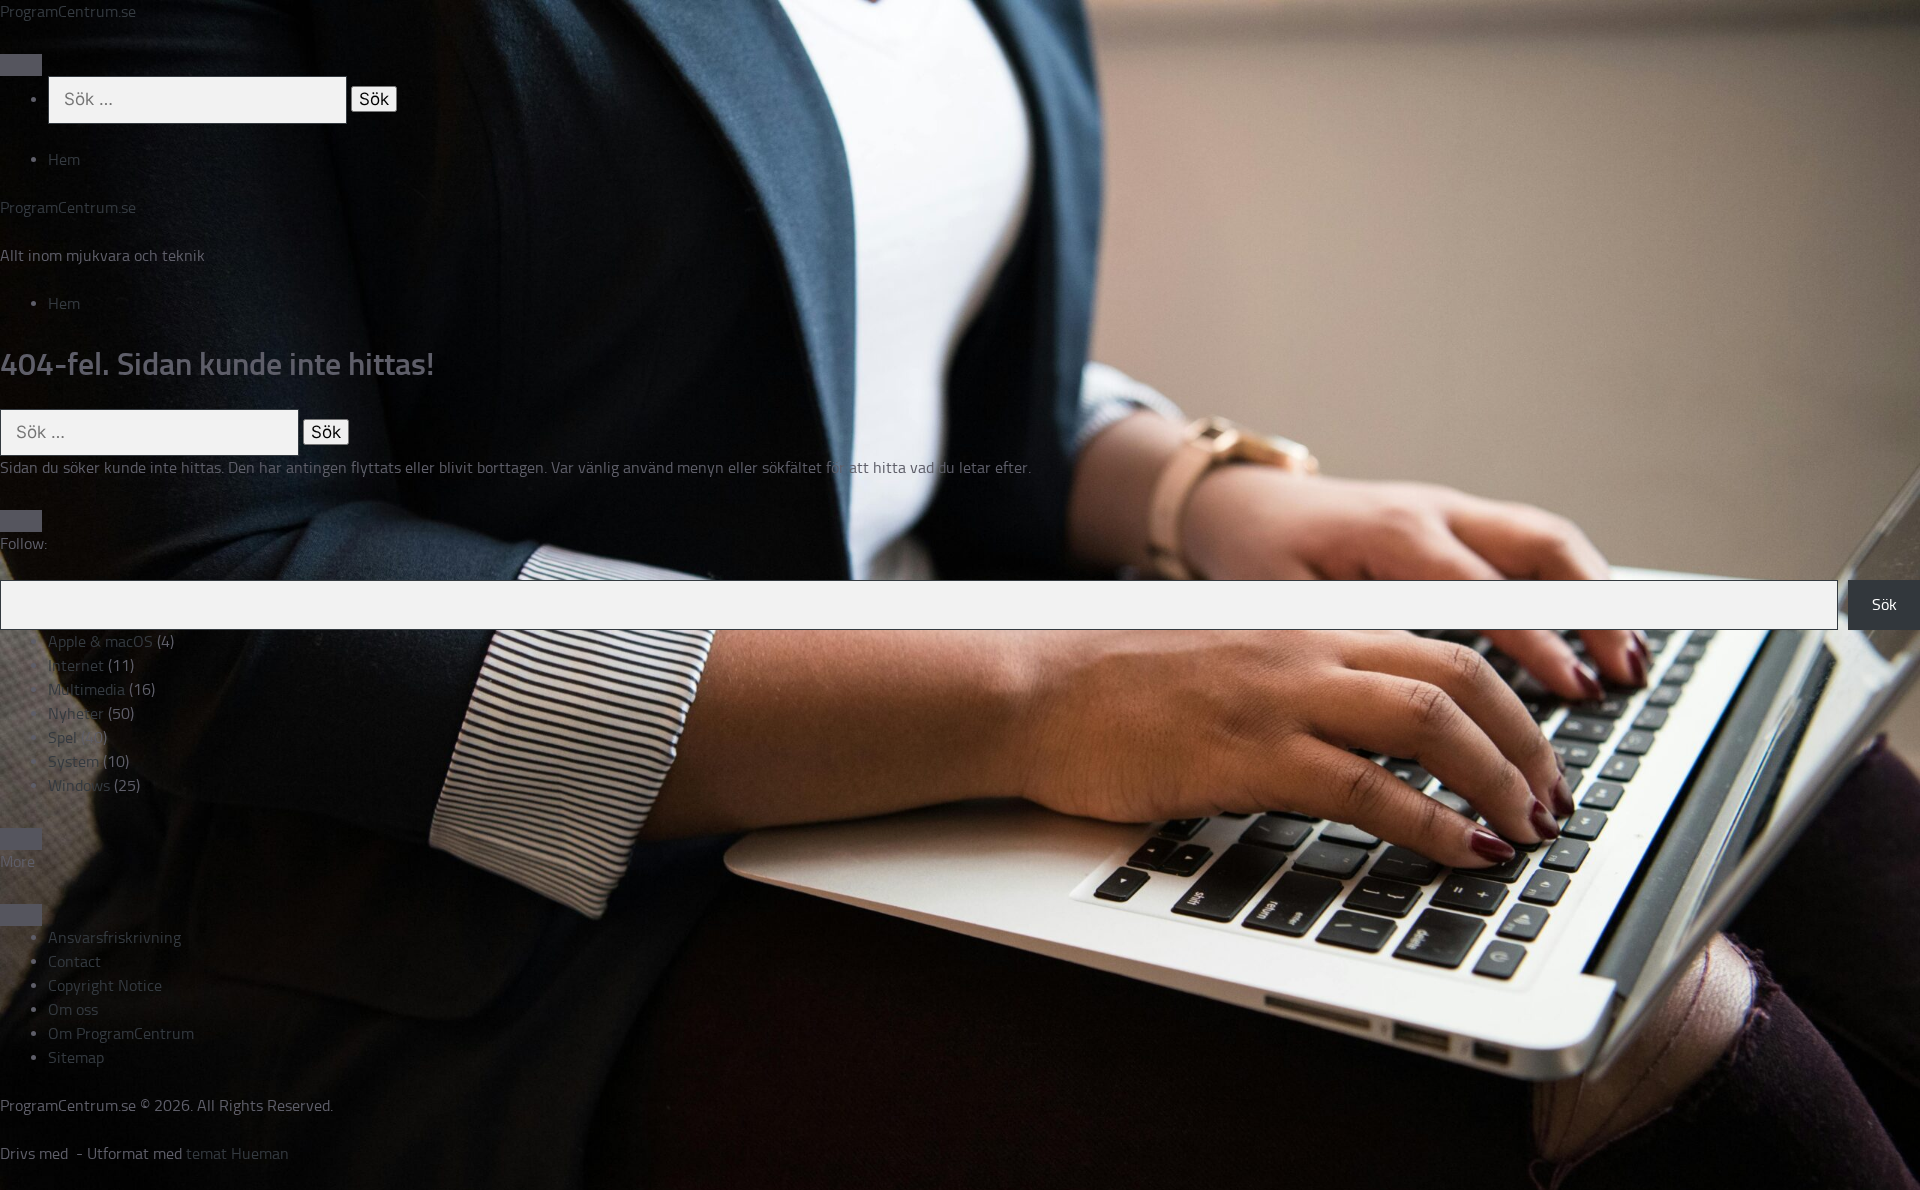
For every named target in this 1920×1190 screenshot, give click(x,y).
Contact (74, 961)
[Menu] (21, 65)
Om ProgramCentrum (121, 1033)
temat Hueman (237, 1153)
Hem (64, 159)
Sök (1884, 604)
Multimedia (86, 689)
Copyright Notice (105, 985)
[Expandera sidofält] (21, 521)
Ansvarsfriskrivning (114, 937)
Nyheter (76, 713)
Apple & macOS (100, 641)
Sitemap (76, 1057)
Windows (79, 785)
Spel (62, 737)
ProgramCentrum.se (68, 11)
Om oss (73, 1009)
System (73, 761)
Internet (76, 665)
